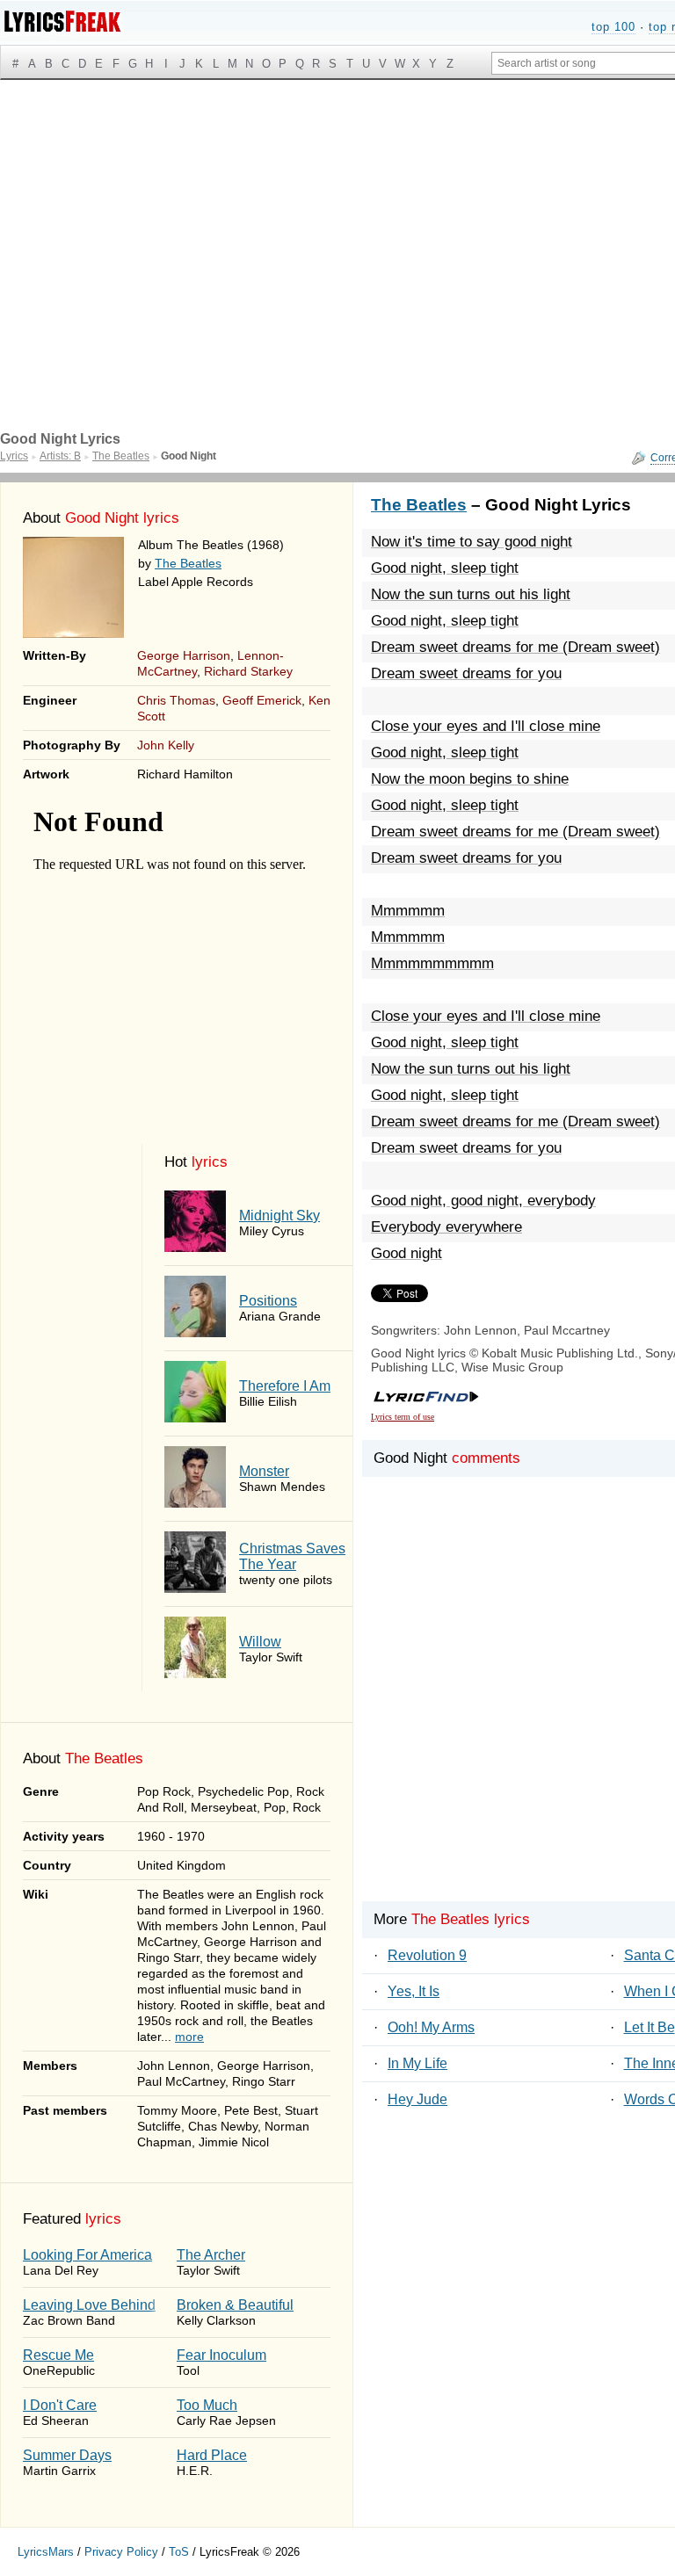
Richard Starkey (248, 671)
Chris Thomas (176, 700)
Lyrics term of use (403, 1417)
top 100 (613, 27)
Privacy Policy (121, 2552)
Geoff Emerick (262, 700)
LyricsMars (46, 2552)
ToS (179, 2552)
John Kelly (166, 745)
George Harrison (184, 655)
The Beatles (188, 563)
